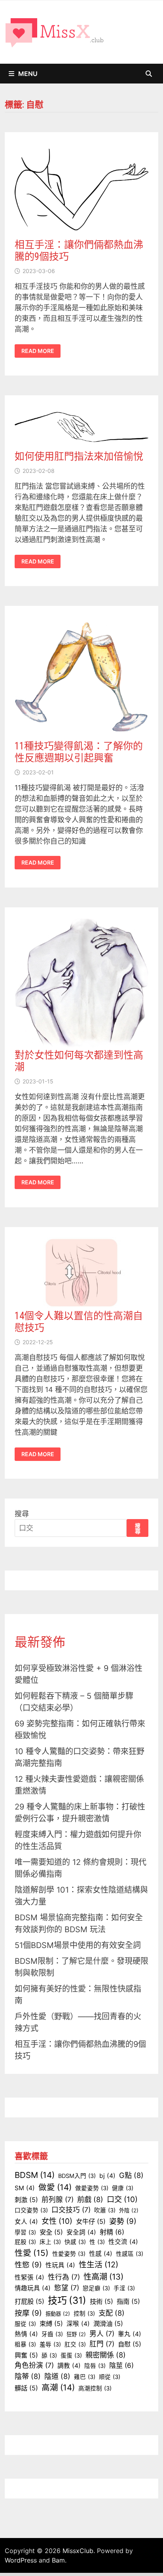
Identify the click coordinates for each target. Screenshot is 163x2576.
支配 (112, 2313)
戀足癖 (96, 2288)
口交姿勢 (31, 2210)
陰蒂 (28, 2376)
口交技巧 (71, 2210)
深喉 (78, 2324)
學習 (25, 2233)
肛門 (102, 2344)
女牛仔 (91, 2221)
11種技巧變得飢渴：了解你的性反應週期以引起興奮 (79, 752)
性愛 (32, 2253)
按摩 (28, 2313)
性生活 (99, 2265)
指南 (128, 2301)
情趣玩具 (33, 2288)
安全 (51, 2232)
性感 (101, 2254)
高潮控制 (95, 2388)
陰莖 (121, 2365)
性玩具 (60, 2265)
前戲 (90, 2199)
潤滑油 (108, 2324)
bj (107, 2176)
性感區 (130, 2254)
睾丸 (130, 2334)
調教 (69, 2366)
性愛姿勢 (69, 2254)
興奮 (26, 2355)
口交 (122, 2199)
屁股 (25, 2242)
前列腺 (58, 2199)
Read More (38, 351)
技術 (101, 2301)
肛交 (75, 2345)
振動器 (58, 2314)
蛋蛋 (71, 2356)
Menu (28, 74)
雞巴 (85, 2377)
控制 (84, 2314)
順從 (110, 2377)
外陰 (129, 2210)
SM (25, 2188)
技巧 (67, 2300)
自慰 (130, 2344)
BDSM (35, 2175)
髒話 (26, 2388)
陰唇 (95, 2366)
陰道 (57, 2376)
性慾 (28, 2265)
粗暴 (25, 2345)
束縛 (51, 2324)
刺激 (26, 2200)
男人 (102, 2334)
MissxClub (78, 2551)
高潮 (58, 2387)
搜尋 (22, 1514)
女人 (26, 2222)
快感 (75, 2242)
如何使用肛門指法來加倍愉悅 (79, 456)
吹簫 (105, 2210)
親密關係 (106, 2355)
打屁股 (29, 2301)
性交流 (123, 2242)
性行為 (64, 2277)
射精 (112, 2232)
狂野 (76, 2334)
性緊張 (29, 2277)
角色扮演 (34, 2365)
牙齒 (52, 2334)
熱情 (26, 2334)
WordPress (21, 2560)
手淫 (124, 2288)
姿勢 (123, 2221)
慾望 (67, 2288)
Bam (58, 2560)
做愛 (55, 2187)
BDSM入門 (77, 2176)
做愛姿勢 (92, 2188)
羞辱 (50, 2345)
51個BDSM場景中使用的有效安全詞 (78, 1945)
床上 (50, 2242)
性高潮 (103, 2277)
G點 (131, 2175)
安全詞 (81, 2232)
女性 (57, 2221)
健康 (123, 2188)
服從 (25, 2324)
